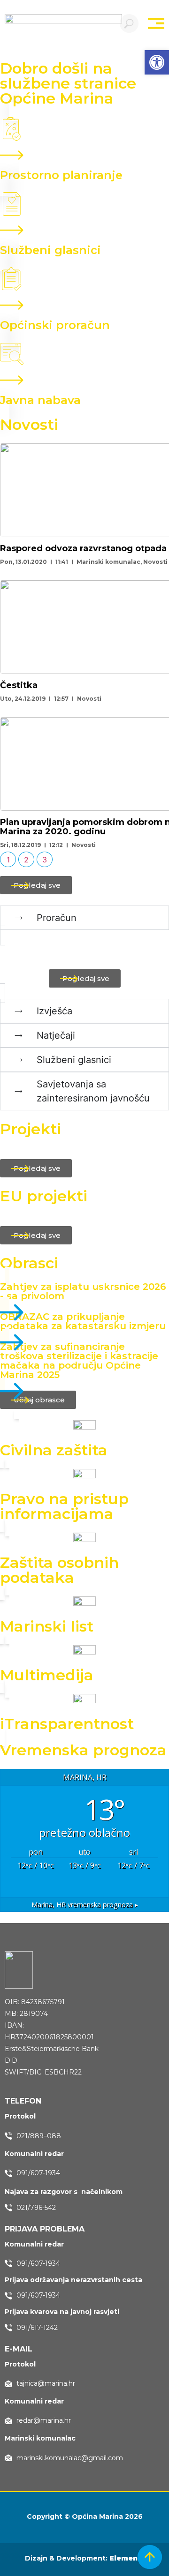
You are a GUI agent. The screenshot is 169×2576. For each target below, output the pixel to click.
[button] (157, 62)
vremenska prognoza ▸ (85, 1905)
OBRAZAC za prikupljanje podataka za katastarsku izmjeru (83, 1321)
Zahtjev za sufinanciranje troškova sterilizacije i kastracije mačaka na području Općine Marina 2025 (79, 1361)
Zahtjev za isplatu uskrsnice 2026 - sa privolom (83, 1291)
